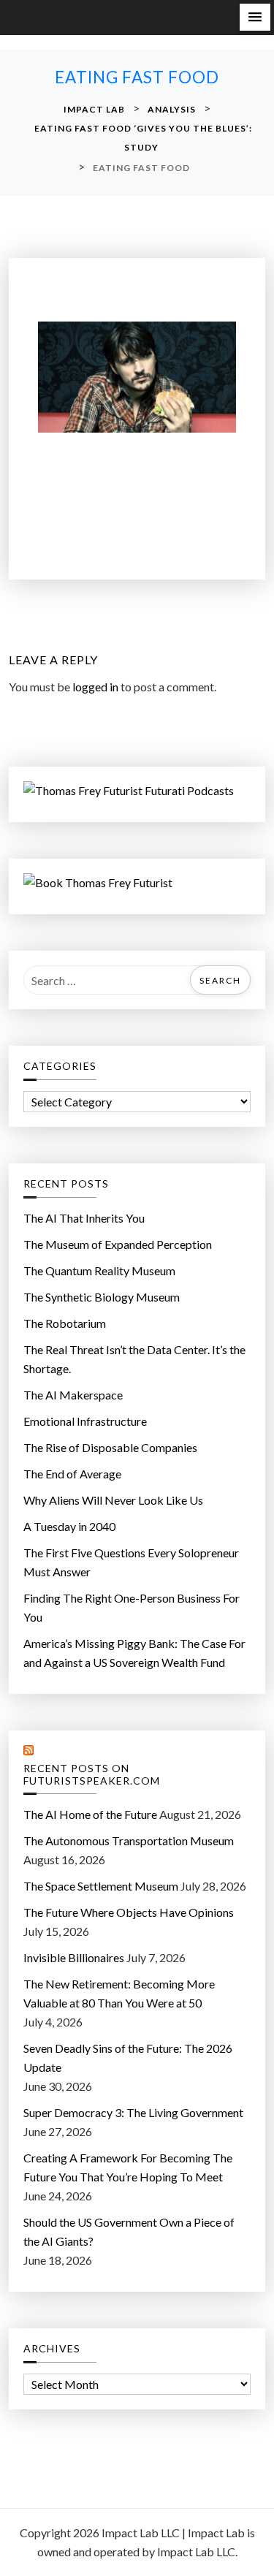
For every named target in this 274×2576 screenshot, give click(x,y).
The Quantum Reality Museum (99, 1270)
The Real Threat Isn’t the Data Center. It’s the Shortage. (134, 1359)
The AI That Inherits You (84, 1218)
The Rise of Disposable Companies (110, 1447)
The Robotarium (65, 1323)
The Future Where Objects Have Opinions (129, 1912)
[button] (255, 17)
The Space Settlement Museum (101, 1886)
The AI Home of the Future (90, 1814)
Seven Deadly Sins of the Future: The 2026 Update (128, 2058)
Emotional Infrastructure (85, 1421)
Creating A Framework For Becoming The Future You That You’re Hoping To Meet (128, 2167)
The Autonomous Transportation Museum (129, 1840)
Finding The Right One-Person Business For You (132, 1607)
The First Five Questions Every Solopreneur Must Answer (131, 1562)
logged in (95, 687)
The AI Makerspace (73, 1395)
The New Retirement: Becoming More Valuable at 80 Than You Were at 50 (119, 1993)
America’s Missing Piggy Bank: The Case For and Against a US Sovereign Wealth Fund (134, 1653)
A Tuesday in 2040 (69, 1526)
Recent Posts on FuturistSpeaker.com (92, 1775)
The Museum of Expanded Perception (118, 1244)
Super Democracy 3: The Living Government (133, 2112)
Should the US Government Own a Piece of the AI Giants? (129, 2231)
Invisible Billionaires (74, 1957)
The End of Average (72, 1474)
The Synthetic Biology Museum (102, 1297)
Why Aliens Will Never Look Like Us (113, 1500)
